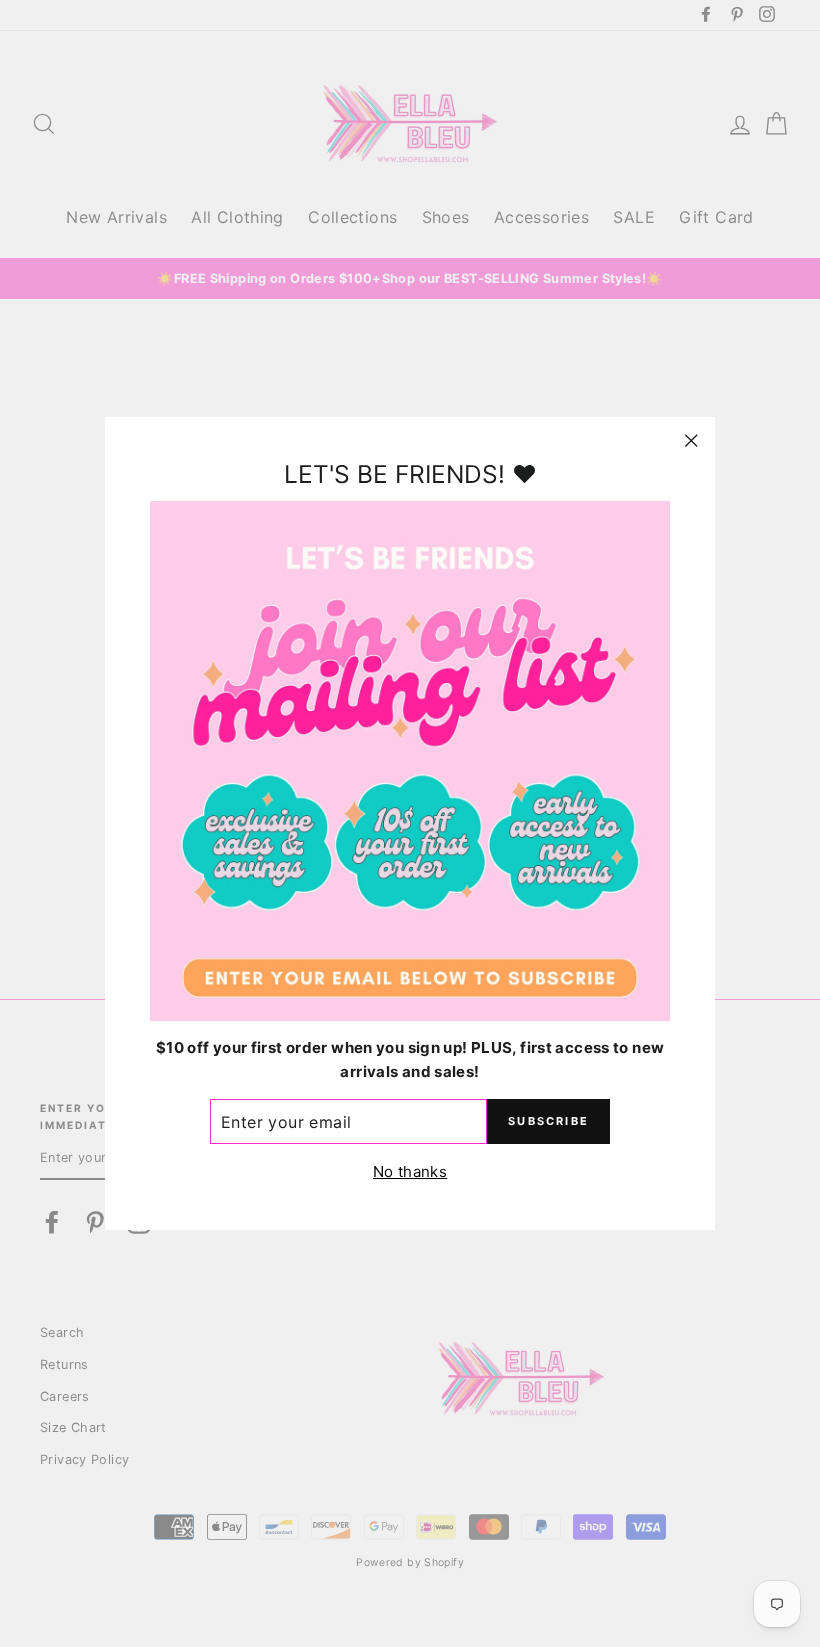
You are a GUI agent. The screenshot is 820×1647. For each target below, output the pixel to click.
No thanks (410, 1171)
